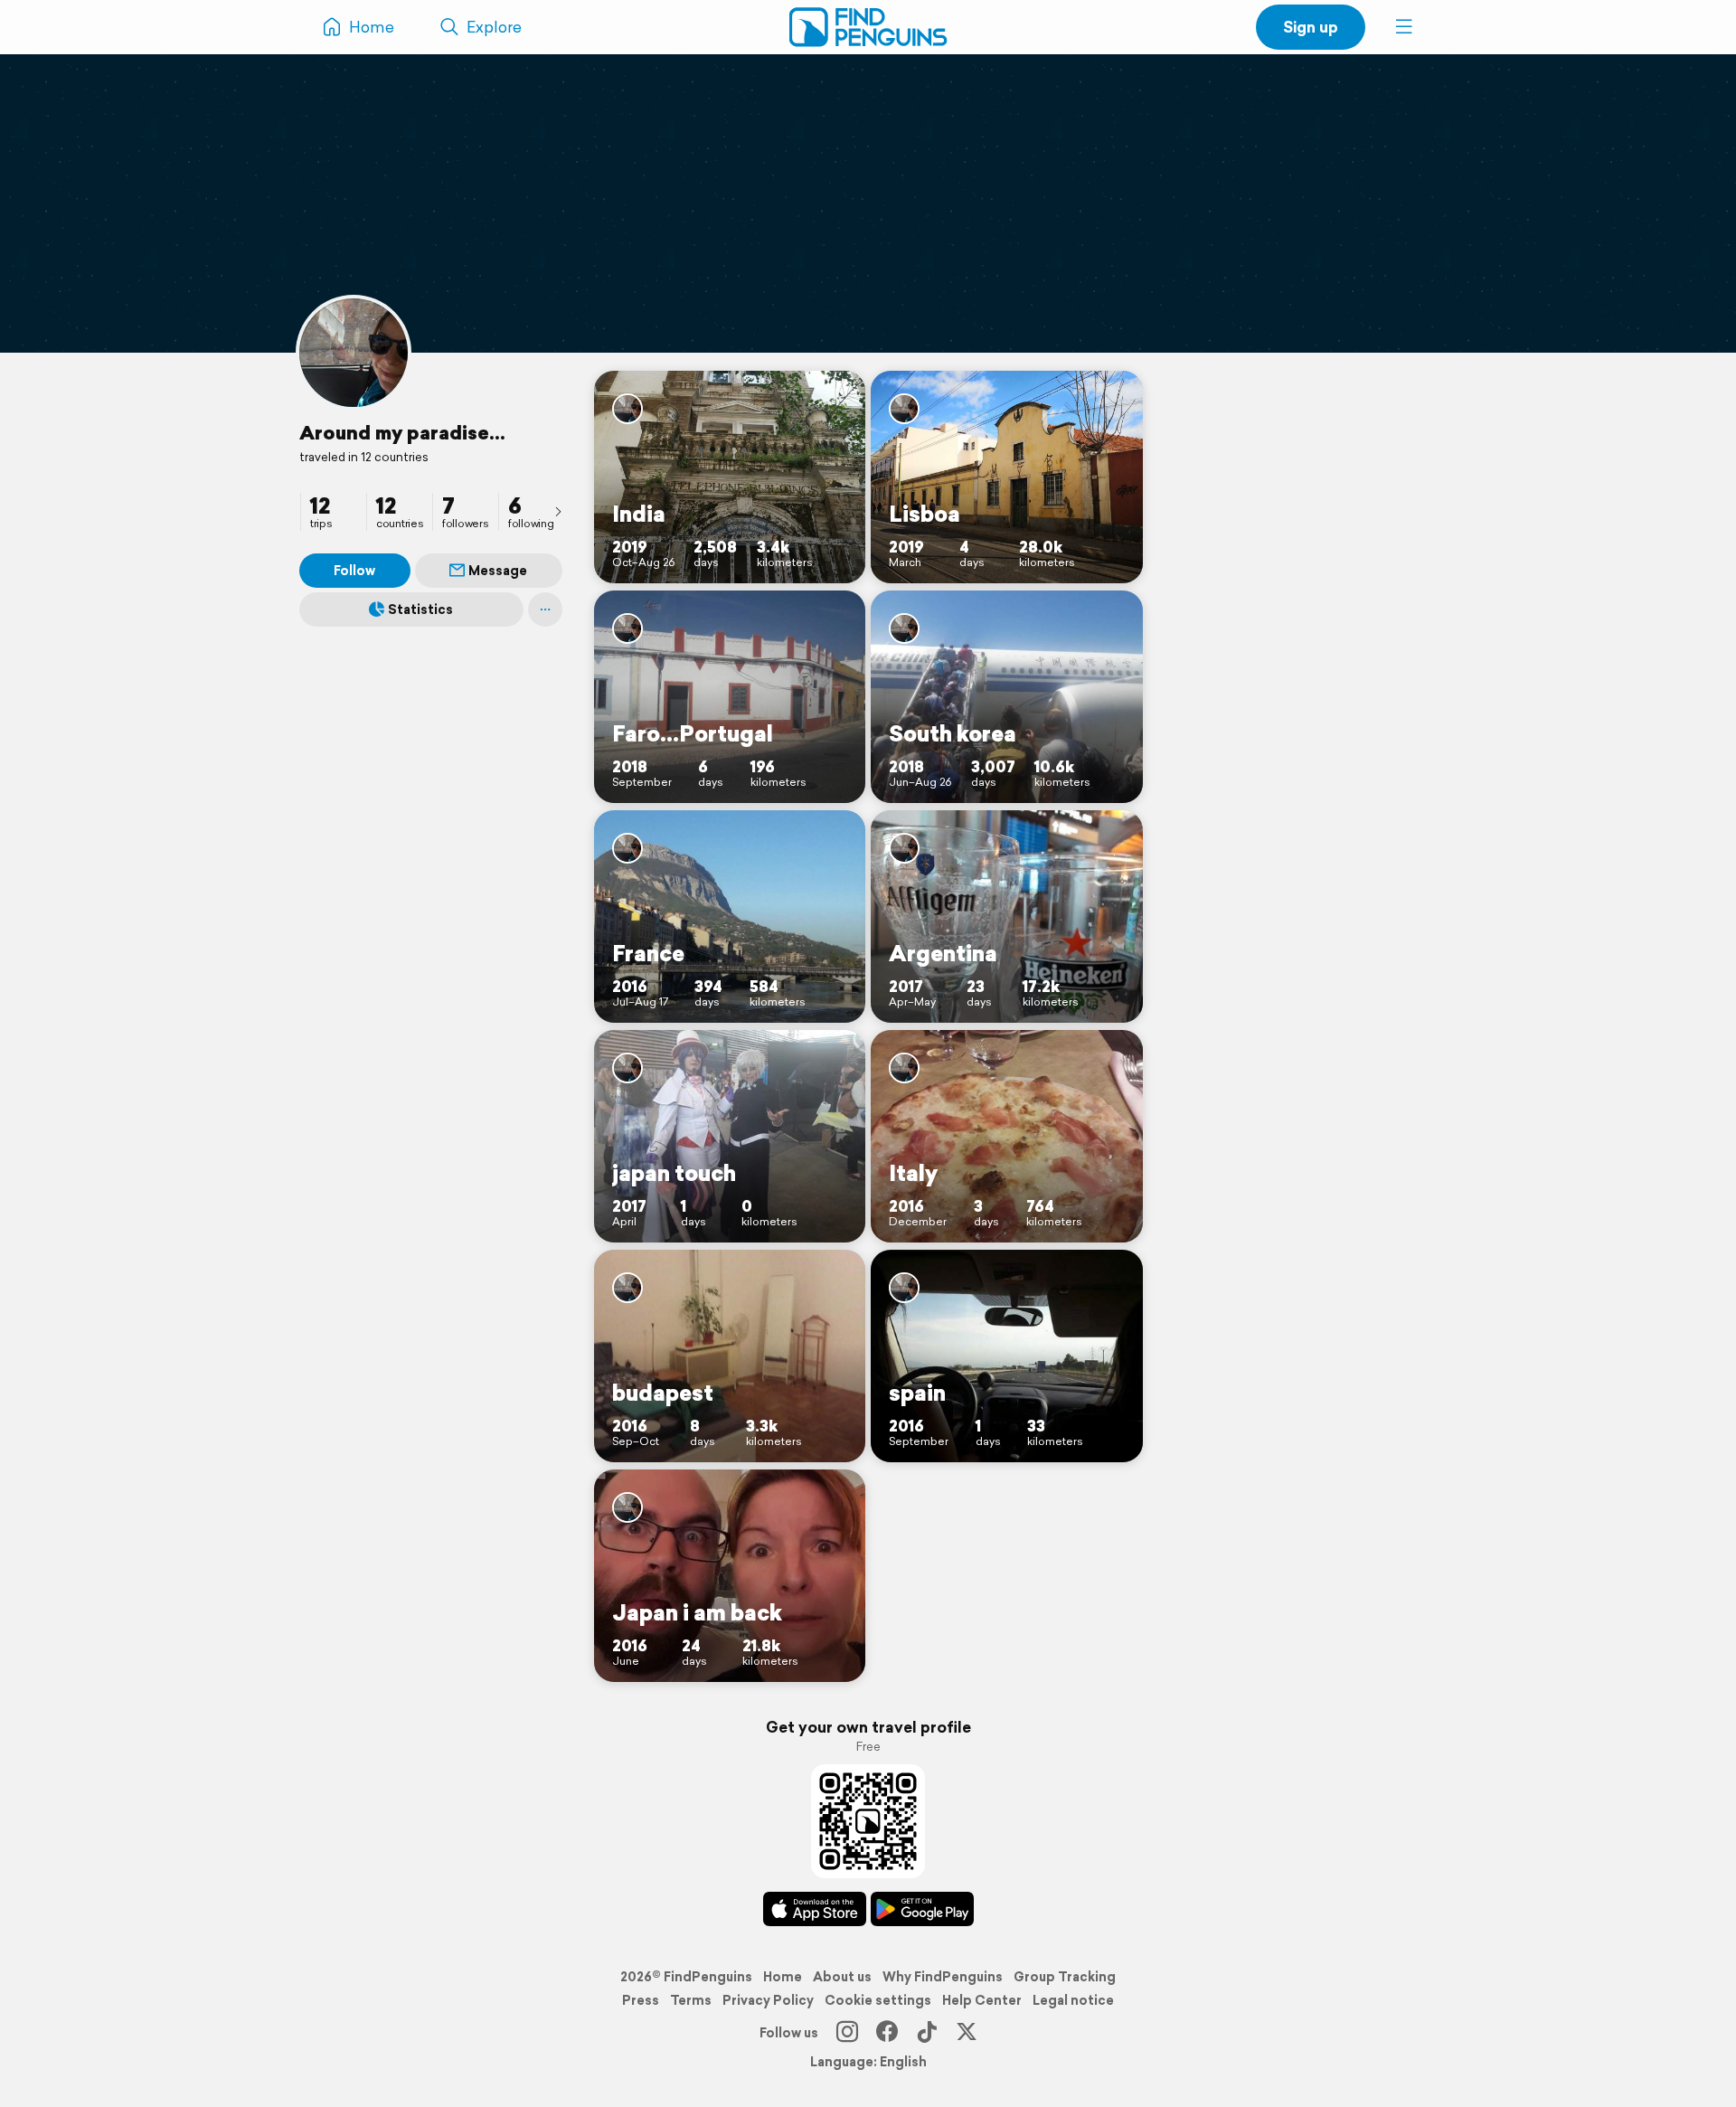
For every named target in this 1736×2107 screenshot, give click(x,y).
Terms (691, 2000)
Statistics (420, 609)
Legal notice (1073, 2000)
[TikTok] (927, 2033)
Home (783, 1977)
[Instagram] (847, 2033)
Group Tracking (1065, 1977)
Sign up (1311, 27)
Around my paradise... (402, 432)
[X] (967, 2033)
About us (842, 1977)
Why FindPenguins (943, 1977)
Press (641, 2000)
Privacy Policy (768, 2000)
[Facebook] (887, 2033)
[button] (1404, 27)
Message (498, 571)
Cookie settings (878, 2000)
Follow (354, 571)
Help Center (982, 2000)
